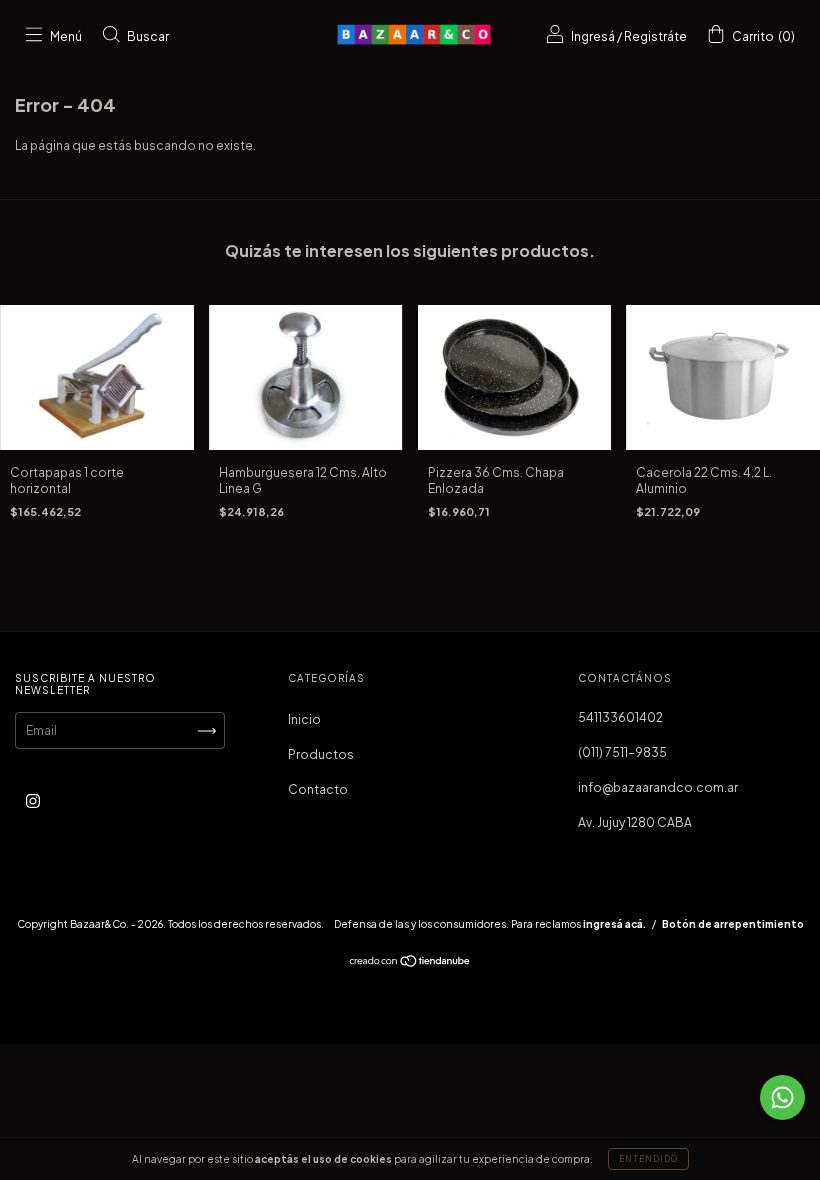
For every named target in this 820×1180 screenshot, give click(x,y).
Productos (321, 754)
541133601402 (620, 717)
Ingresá (593, 36)
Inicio (304, 719)
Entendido (648, 1159)
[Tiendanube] (410, 963)
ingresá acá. (614, 924)
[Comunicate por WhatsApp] (782, 1097)
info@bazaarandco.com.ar (658, 787)
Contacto (318, 789)
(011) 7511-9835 (622, 752)
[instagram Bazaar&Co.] (33, 801)
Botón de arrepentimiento (733, 924)
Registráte (655, 36)
